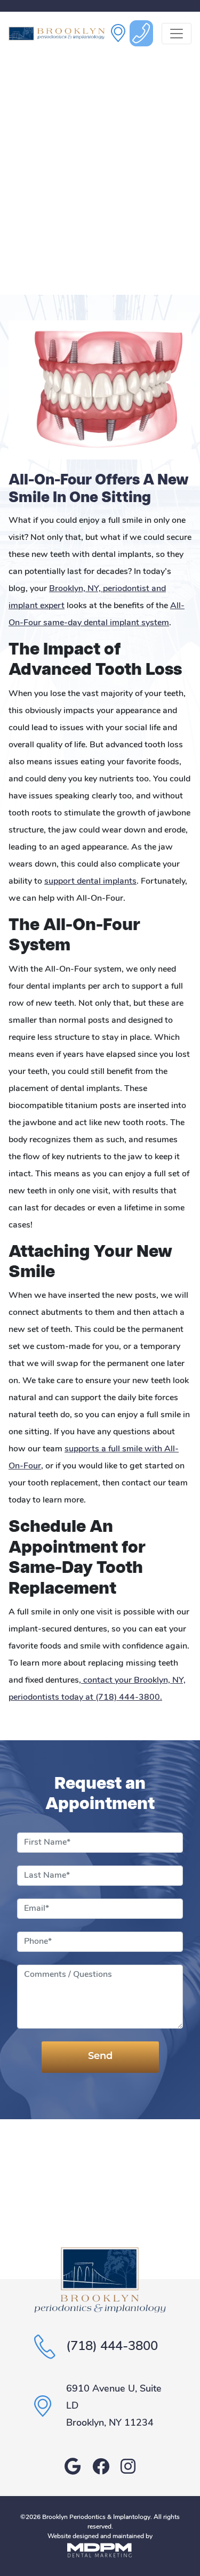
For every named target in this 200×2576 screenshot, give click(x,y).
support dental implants (90, 882)
